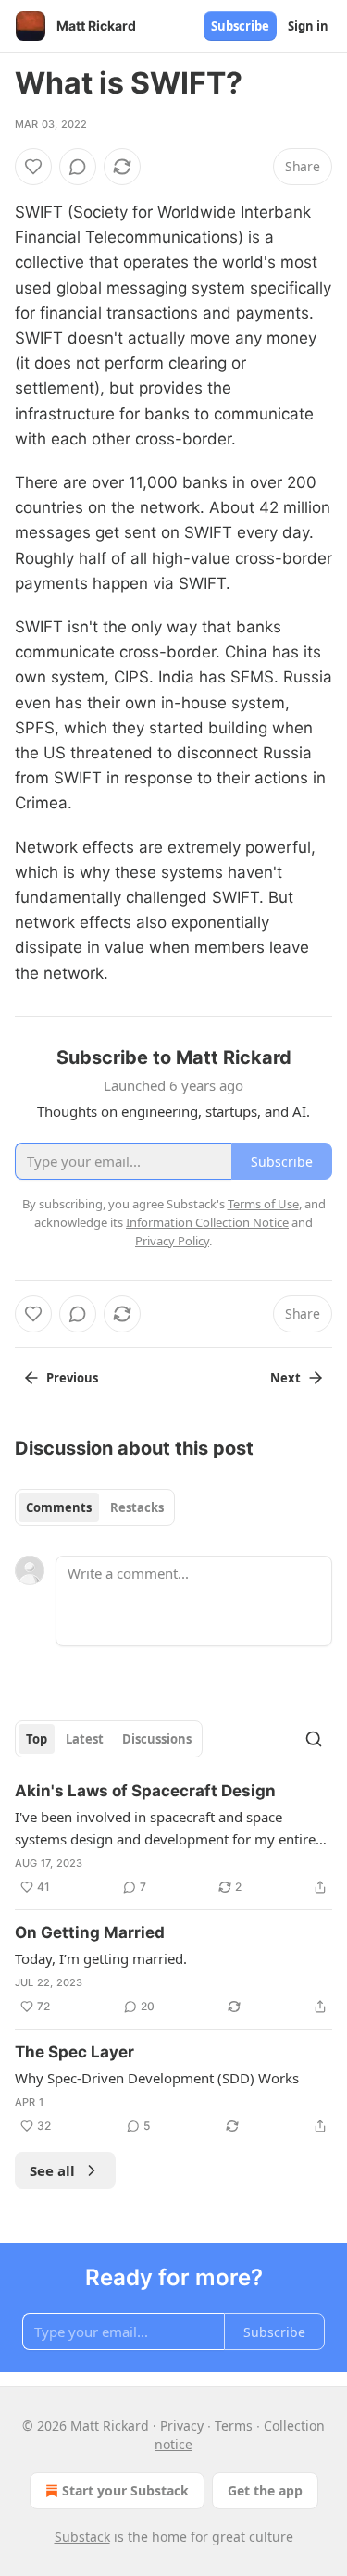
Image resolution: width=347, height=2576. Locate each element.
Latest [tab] (85, 1739)
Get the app (265, 2490)
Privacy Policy (172, 1241)
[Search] (314, 1739)
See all (52, 2170)
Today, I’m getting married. (101, 1958)
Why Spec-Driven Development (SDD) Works (157, 2078)
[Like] (33, 167)
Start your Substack (125, 2490)
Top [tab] (37, 1739)
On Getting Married (90, 1932)
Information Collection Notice (207, 1222)
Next (285, 1378)
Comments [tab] (59, 1507)
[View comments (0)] (78, 167)
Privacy (182, 2426)
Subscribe (240, 26)
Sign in (308, 26)
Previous (72, 1378)
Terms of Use (263, 1204)
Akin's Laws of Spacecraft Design (145, 1791)
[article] (173, 1839)
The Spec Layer (74, 2052)
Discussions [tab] (157, 1739)
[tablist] (95, 1507)
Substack (82, 2537)
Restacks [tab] (137, 1507)
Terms (234, 2426)
